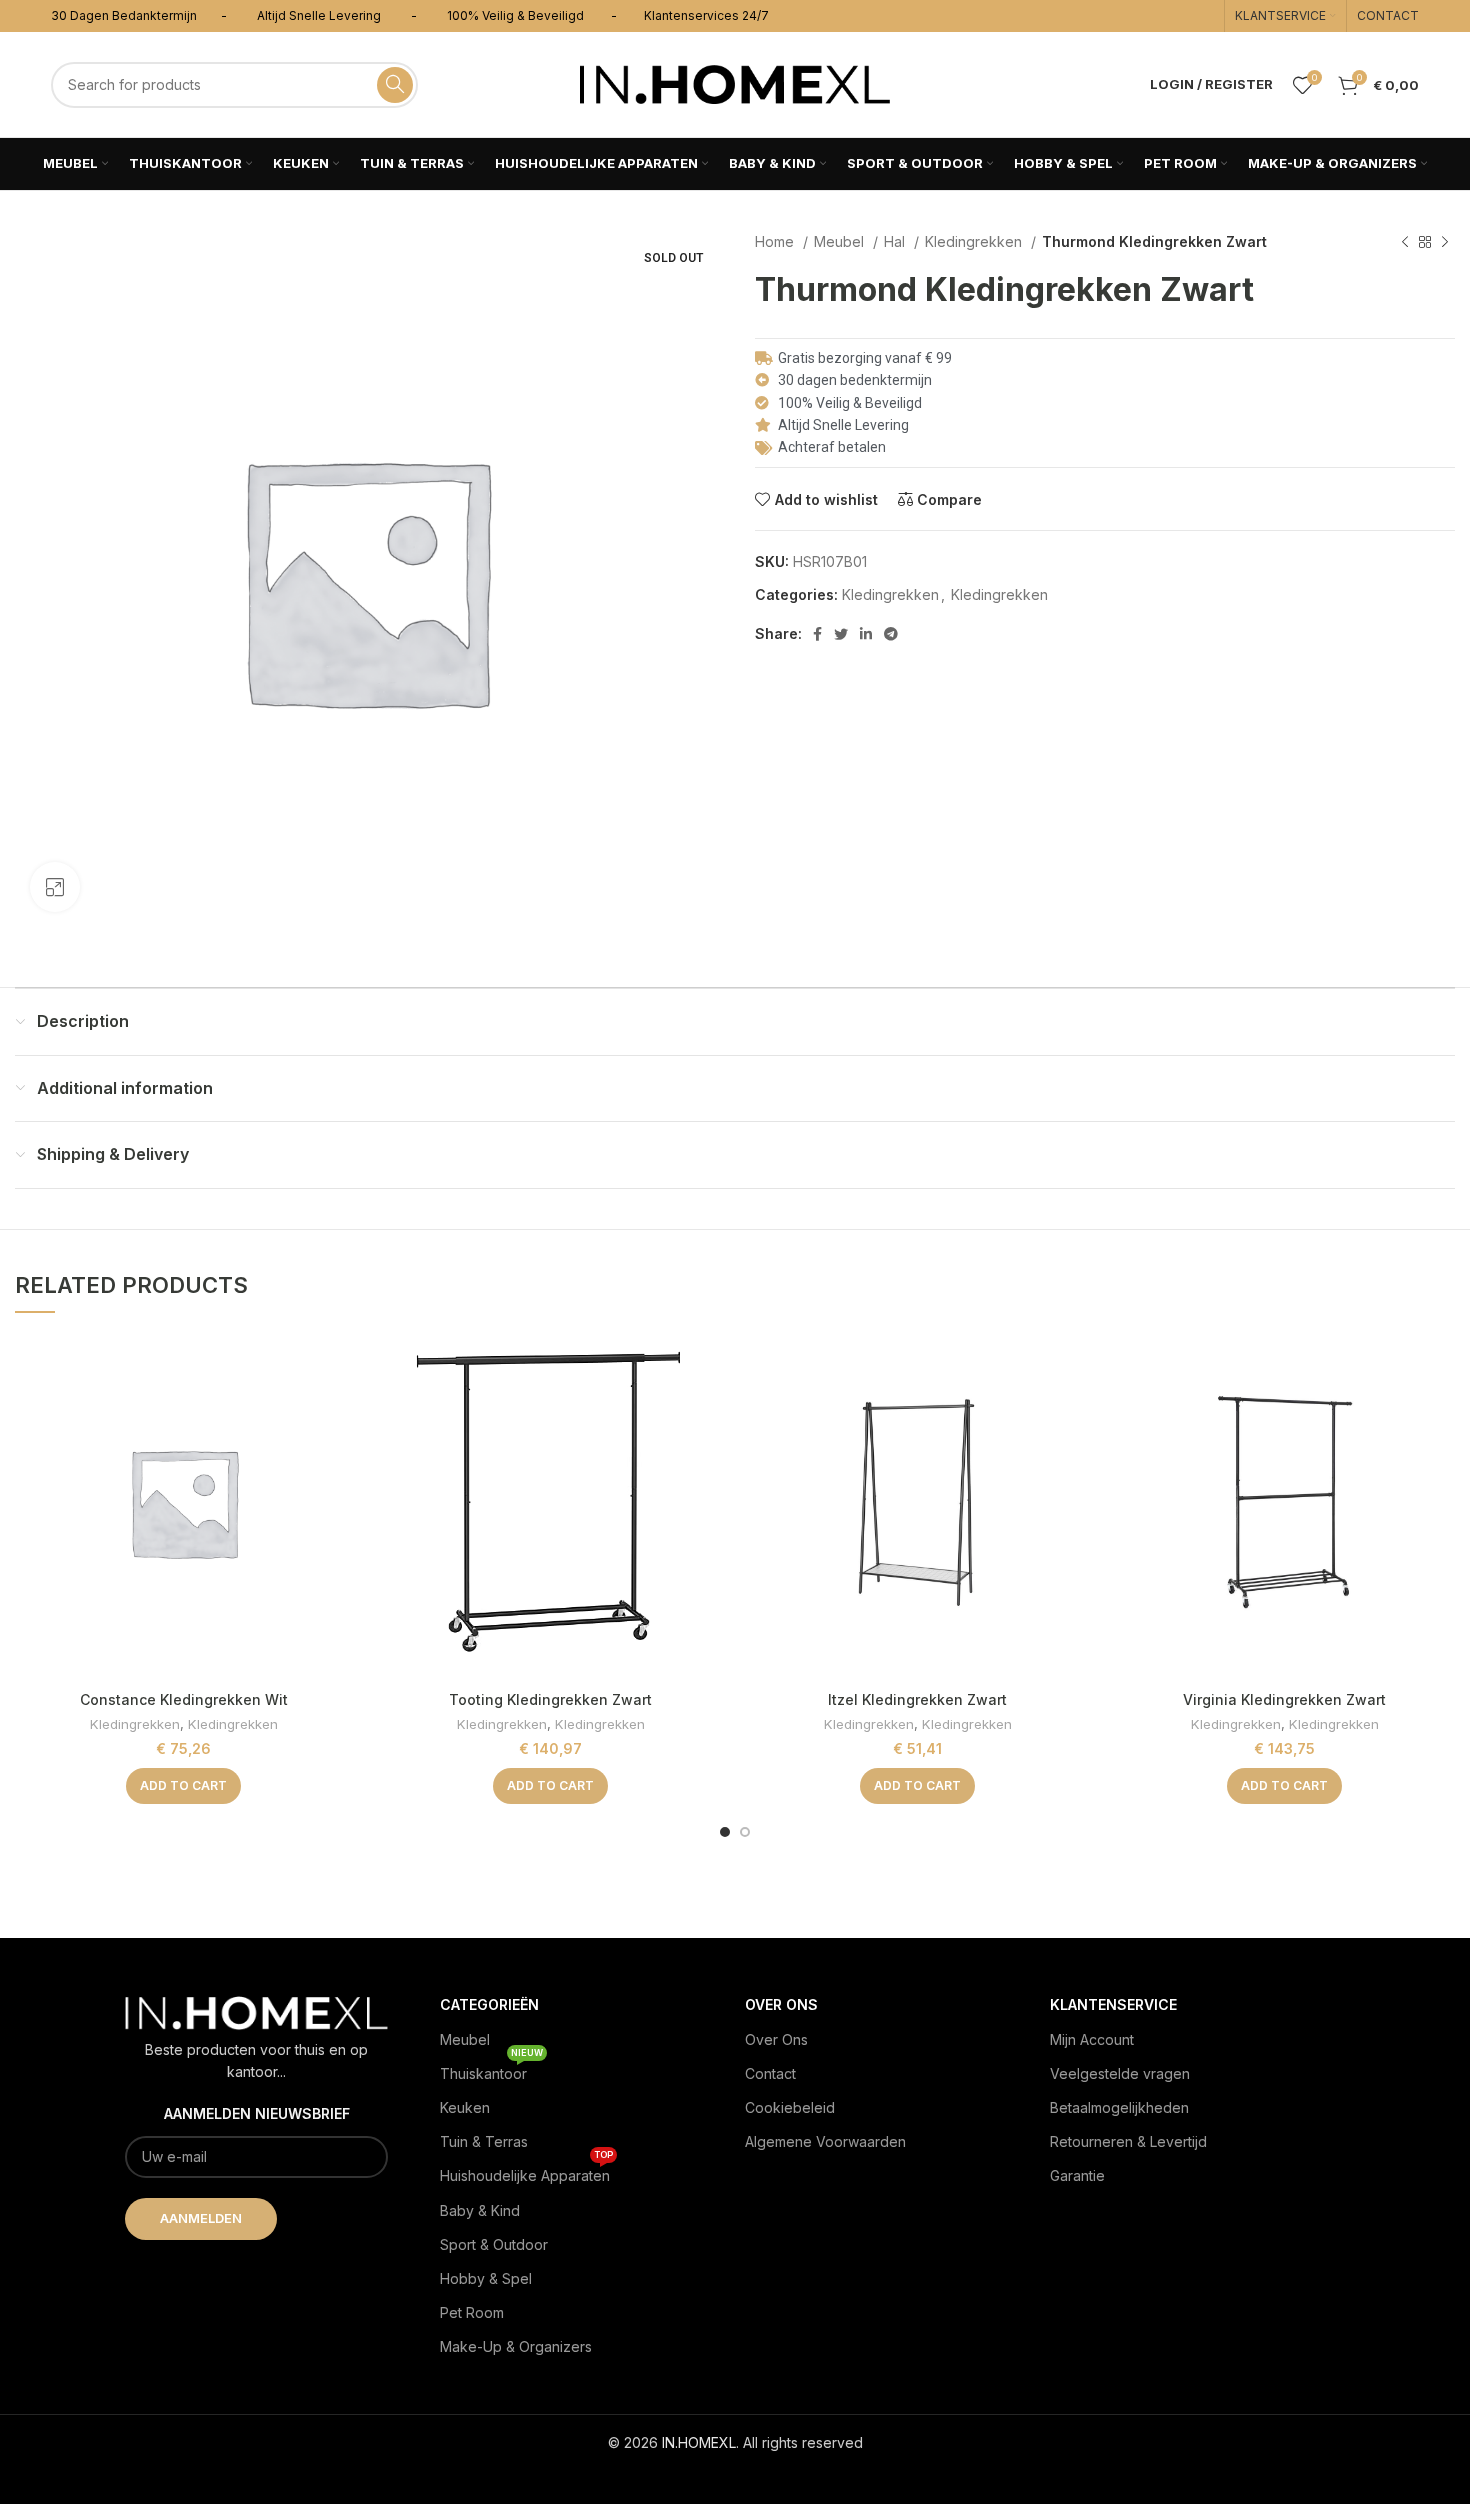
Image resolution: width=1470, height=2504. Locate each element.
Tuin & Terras (484, 2141)
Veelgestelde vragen (1120, 2073)
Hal (896, 241)
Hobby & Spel (486, 2278)
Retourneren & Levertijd (1128, 2141)
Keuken (465, 2107)
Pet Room (472, 2312)
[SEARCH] (395, 85)
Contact (770, 2073)
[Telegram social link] (891, 634)
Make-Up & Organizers (516, 2346)
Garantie (1077, 2175)
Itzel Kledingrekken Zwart (917, 1699)
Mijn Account (1092, 2039)
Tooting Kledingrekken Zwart (550, 1699)
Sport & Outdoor (494, 2244)
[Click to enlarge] (55, 887)
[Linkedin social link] (866, 634)
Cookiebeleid (790, 2107)
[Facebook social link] (817, 634)
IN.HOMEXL (699, 2442)
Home (776, 241)
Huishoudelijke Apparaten (526, 2171)
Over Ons (776, 2039)
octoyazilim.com (735, 2474)
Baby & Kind (480, 2210)
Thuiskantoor (491, 2069)
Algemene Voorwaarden (825, 2141)
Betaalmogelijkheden (1119, 2107)
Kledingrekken (975, 241)
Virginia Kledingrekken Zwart (1284, 1699)
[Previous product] (1405, 243)
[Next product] (1445, 243)
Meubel (841, 241)
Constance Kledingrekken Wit (184, 1699)
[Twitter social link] (841, 634)
